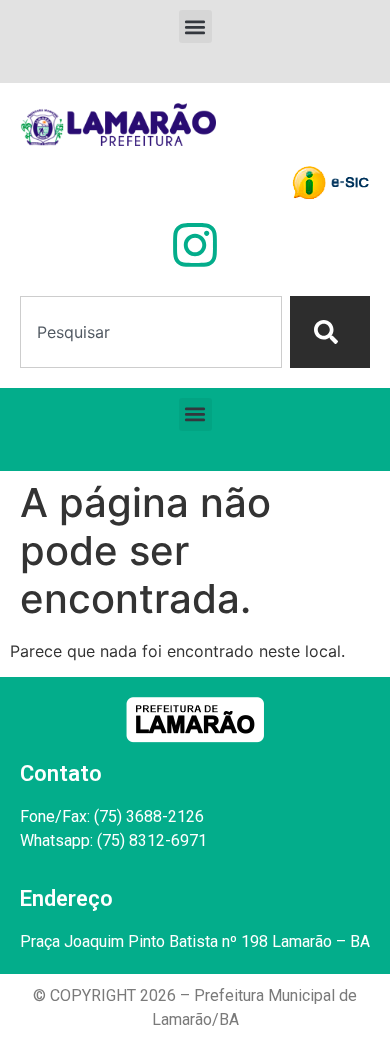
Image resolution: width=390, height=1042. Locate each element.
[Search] (330, 332)
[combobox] (151, 332)
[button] (195, 26)
